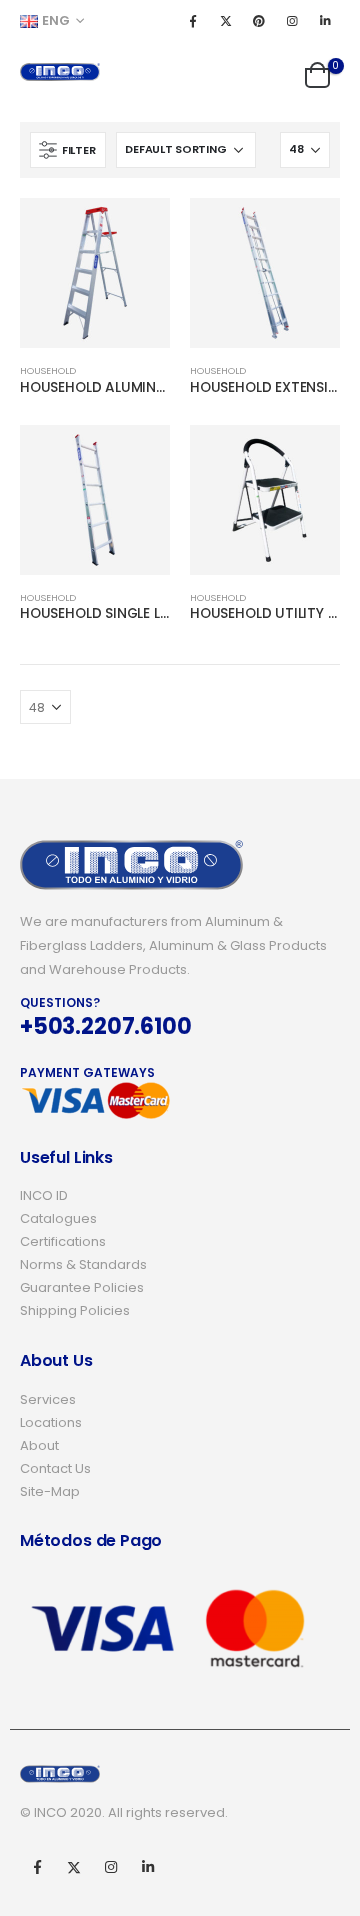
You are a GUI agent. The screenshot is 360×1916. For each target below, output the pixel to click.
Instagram (111, 1867)
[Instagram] (292, 21)
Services (48, 1399)
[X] (226, 21)
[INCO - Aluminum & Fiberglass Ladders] (60, 72)
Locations (51, 1422)
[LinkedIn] (325, 21)
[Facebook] (193, 21)
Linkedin (148, 1867)
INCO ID (44, 1195)
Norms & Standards (83, 1264)
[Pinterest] (259, 21)
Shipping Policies (75, 1310)
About (39, 1445)
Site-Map (50, 1491)
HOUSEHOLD (48, 370)
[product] (95, 273)
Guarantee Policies (82, 1287)
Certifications (63, 1241)
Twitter (74, 1867)
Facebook (37, 1867)
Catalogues (58, 1218)
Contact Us (55, 1468)
